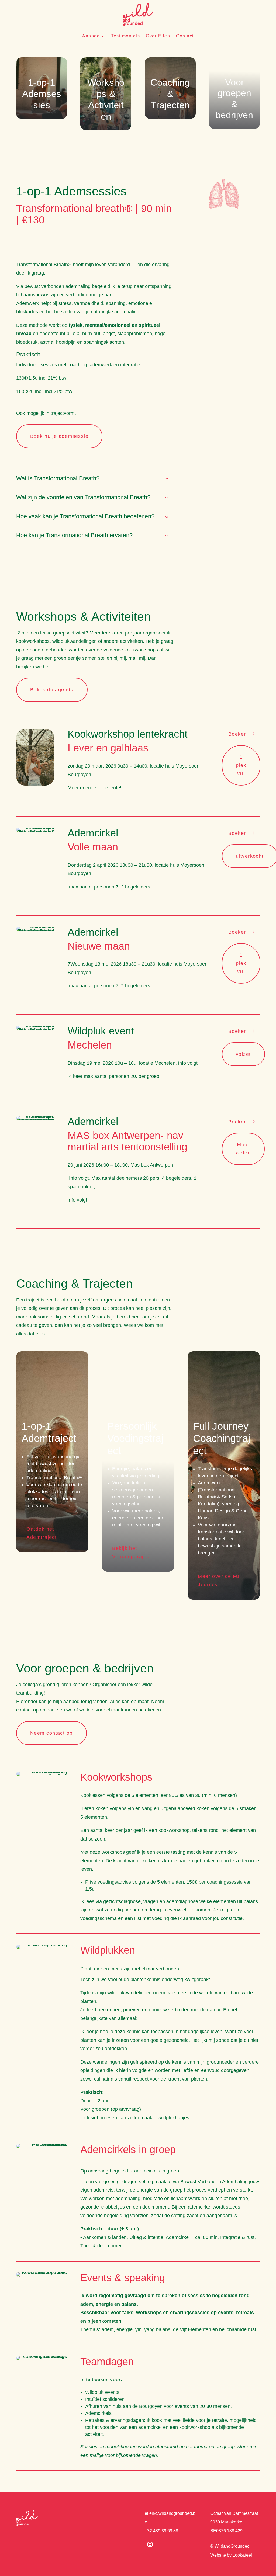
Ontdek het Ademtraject (42, 1533)
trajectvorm (63, 413)
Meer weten (243, 1149)
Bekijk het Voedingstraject (132, 1552)
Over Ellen (158, 36)
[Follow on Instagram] (150, 2544)
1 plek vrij (241, 765)
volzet (243, 1054)
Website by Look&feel (231, 2555)
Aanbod (91, 36)
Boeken (238, 734)
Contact (185, 36)
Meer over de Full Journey (220, 1580)
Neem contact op (51, 1733)
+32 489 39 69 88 (161, 2531)
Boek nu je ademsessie (59, 436)
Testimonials (125, 36)
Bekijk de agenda (52, 690)
